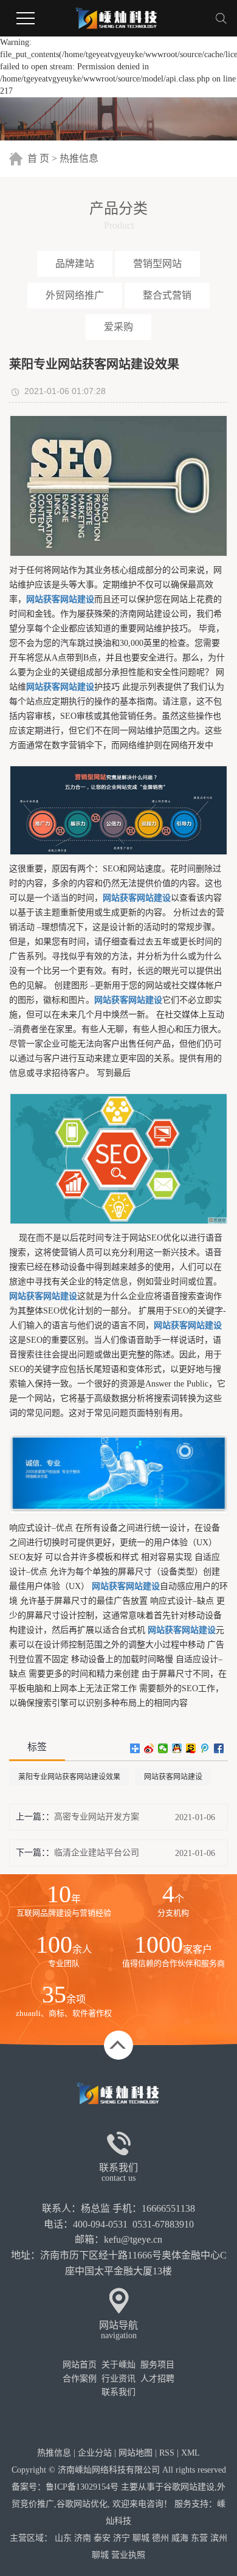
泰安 (102, 2538)
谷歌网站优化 (82, 2504)
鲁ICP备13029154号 (82, 2487)
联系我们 (118, 2392)
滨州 (219, 2538)
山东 (63, 2538)
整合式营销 (167, 295)
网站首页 (80, 2365)
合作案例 (80, 2379)
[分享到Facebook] (219, 1748)
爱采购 (118, 327)
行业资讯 (118, 2379)
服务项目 (157, 2365)
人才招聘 (157, 2379)
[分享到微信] (163, 1748)
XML (191, 2453)
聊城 (141, 2538)
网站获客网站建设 (173, 1777)
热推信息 (79, 158)
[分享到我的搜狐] (191, 1748)
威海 (180, 2538)
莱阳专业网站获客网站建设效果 (69, 1777)
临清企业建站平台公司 (97, 1853)
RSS (167, 2453)
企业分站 (95, 2453)
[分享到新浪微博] (149, 1748)
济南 (83, 2538)
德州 (160, 2538)
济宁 (122, 2538)
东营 (199, 2538)
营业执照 (128, 2555)
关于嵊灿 (118, 2365)
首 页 (38, 158)
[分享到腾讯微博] (205, 1748)
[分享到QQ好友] (177, 1748)
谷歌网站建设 (189, 2487)
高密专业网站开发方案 (97, 1817)
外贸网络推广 (75, 295)
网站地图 (136, 2453)
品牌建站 (75, 264)
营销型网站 (157, 264)
